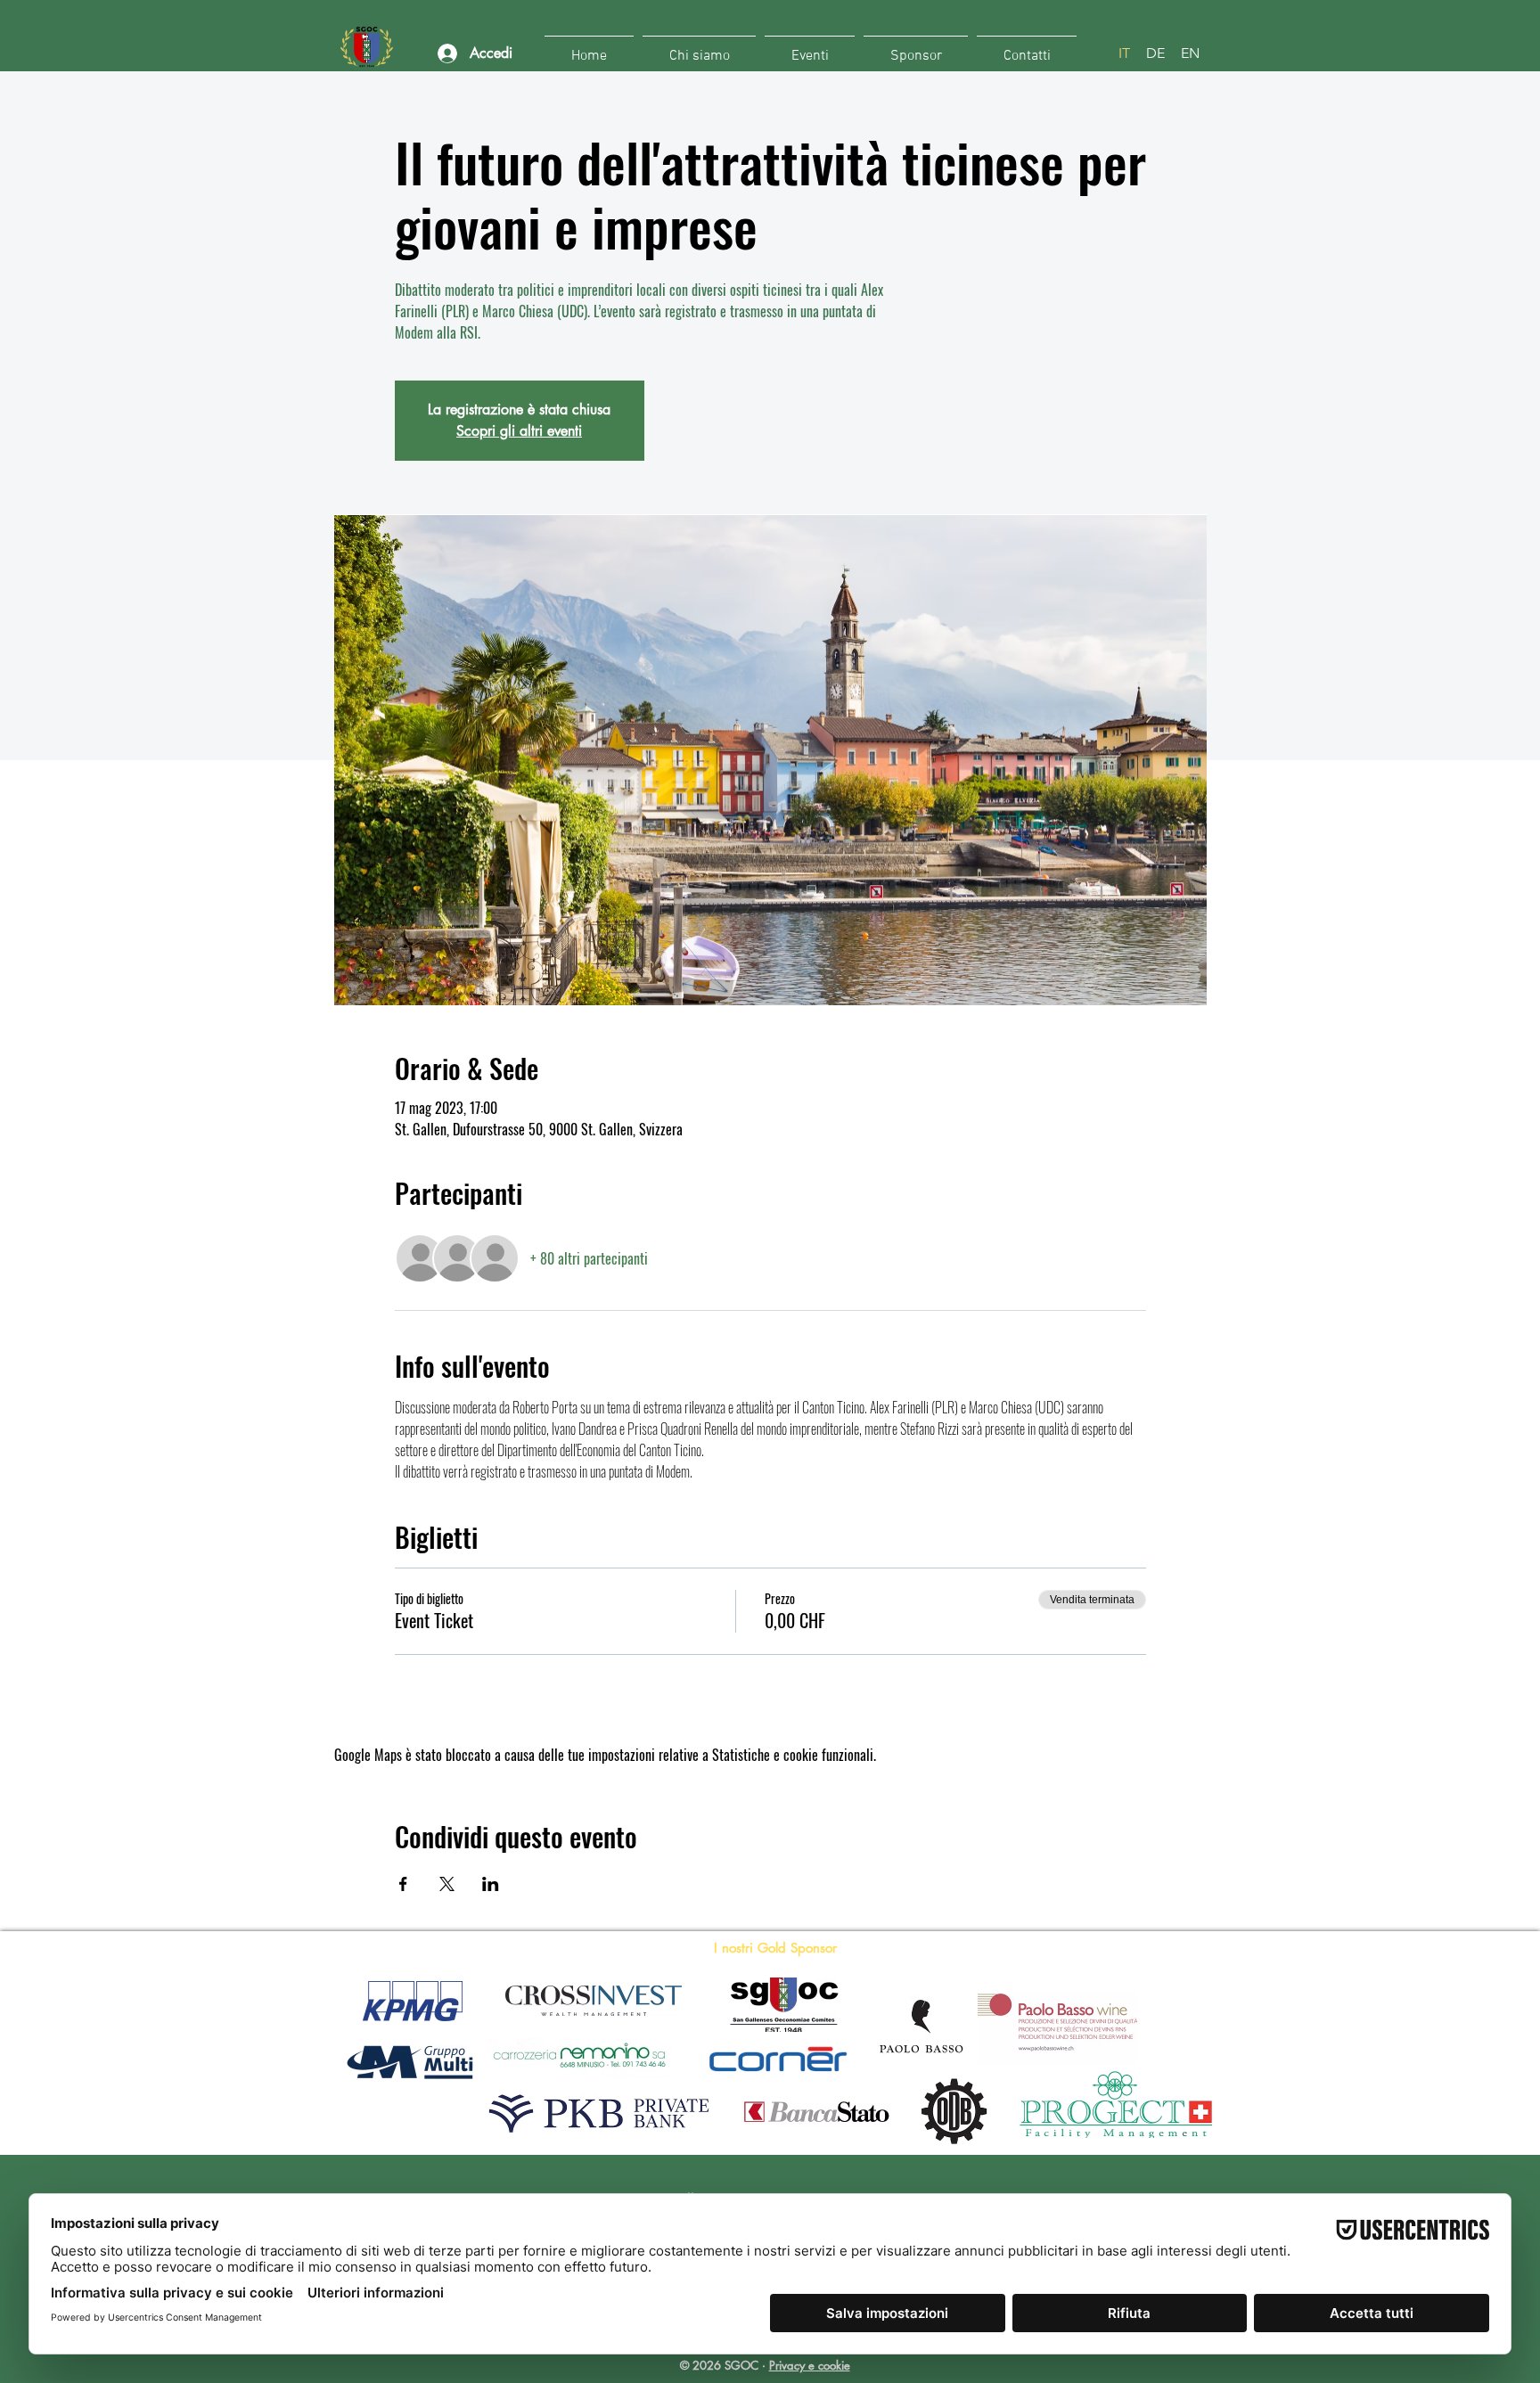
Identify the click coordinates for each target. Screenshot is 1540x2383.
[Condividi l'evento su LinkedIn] (491, 1884)
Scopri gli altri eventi (519, 431)
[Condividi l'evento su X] (447, 1884)
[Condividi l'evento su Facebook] (403, 1884)
